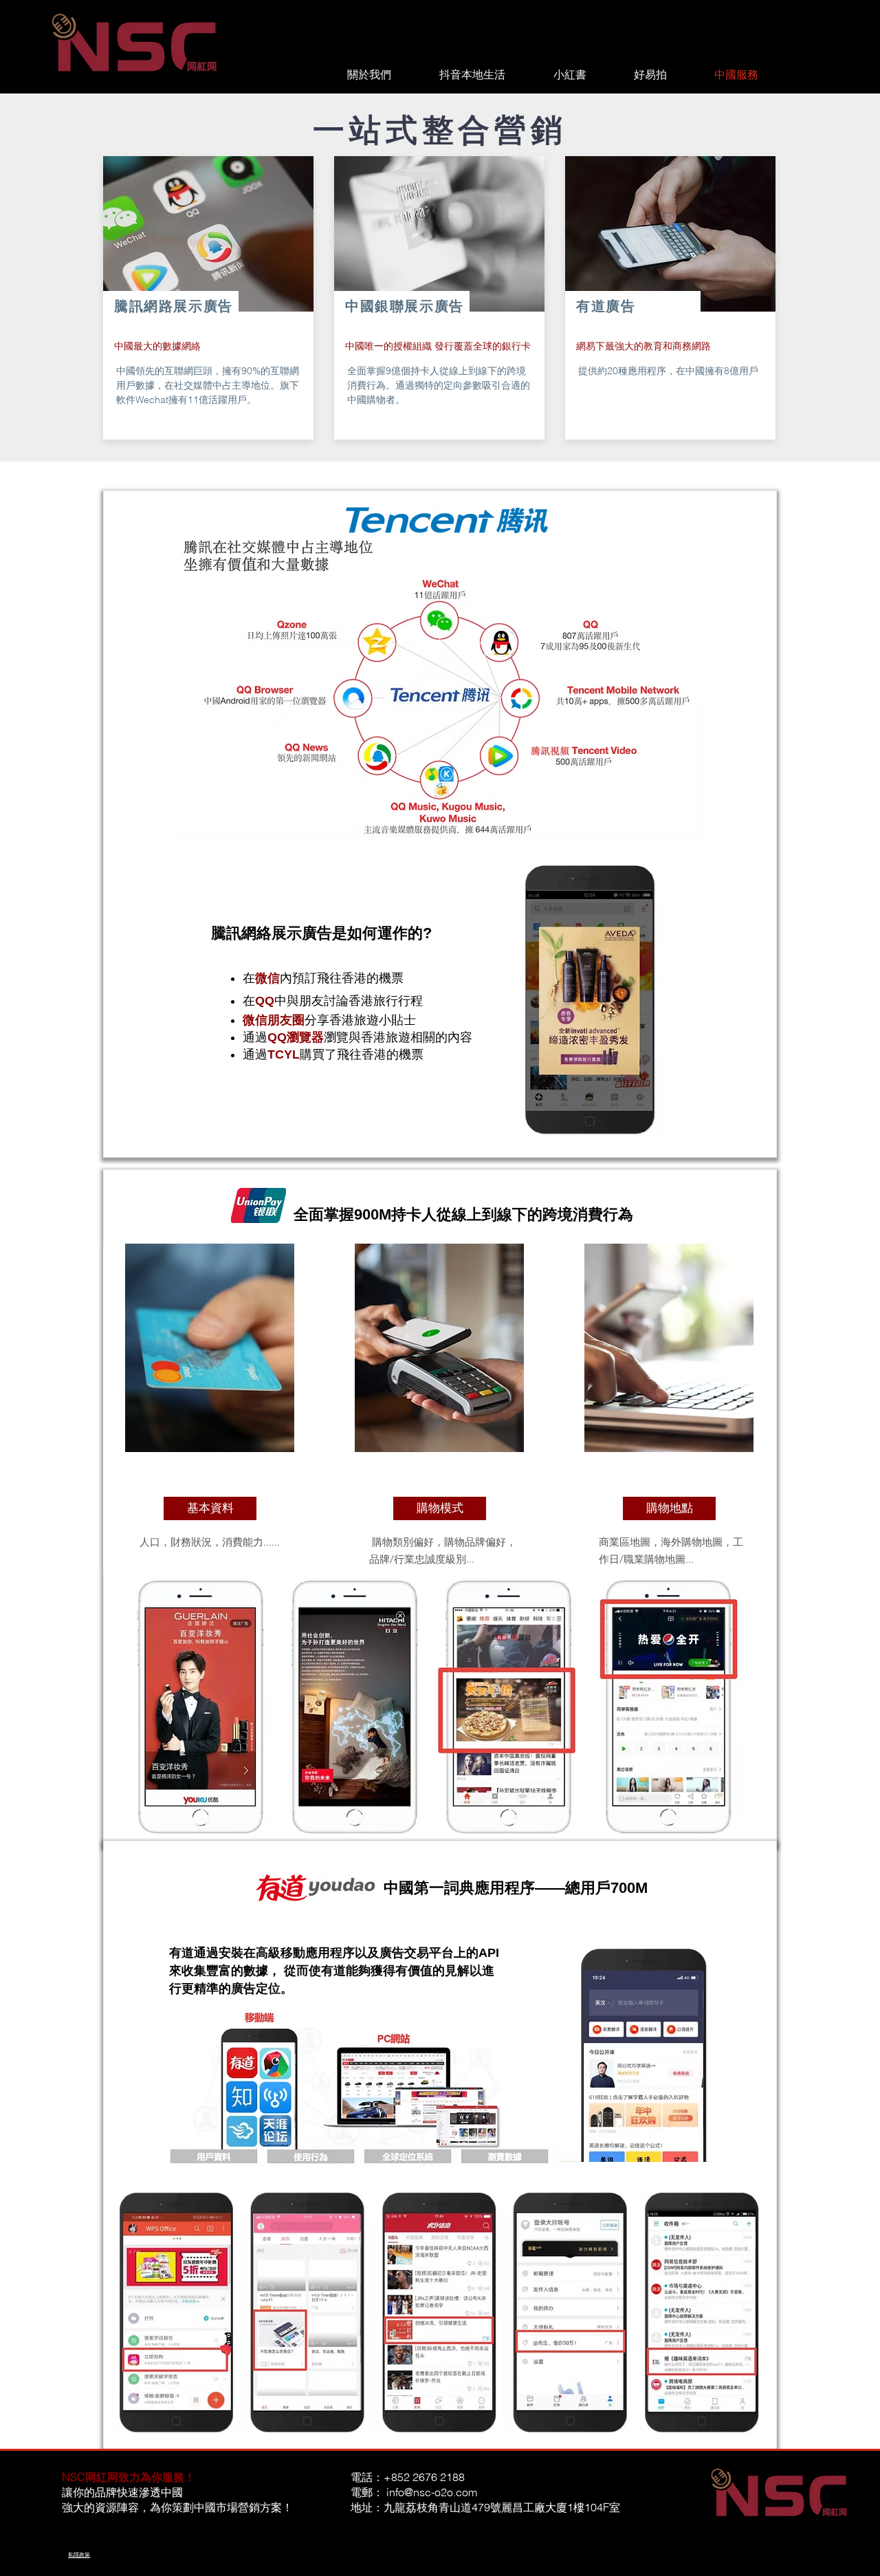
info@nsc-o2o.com (432, 2492)
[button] (210, 1508)
